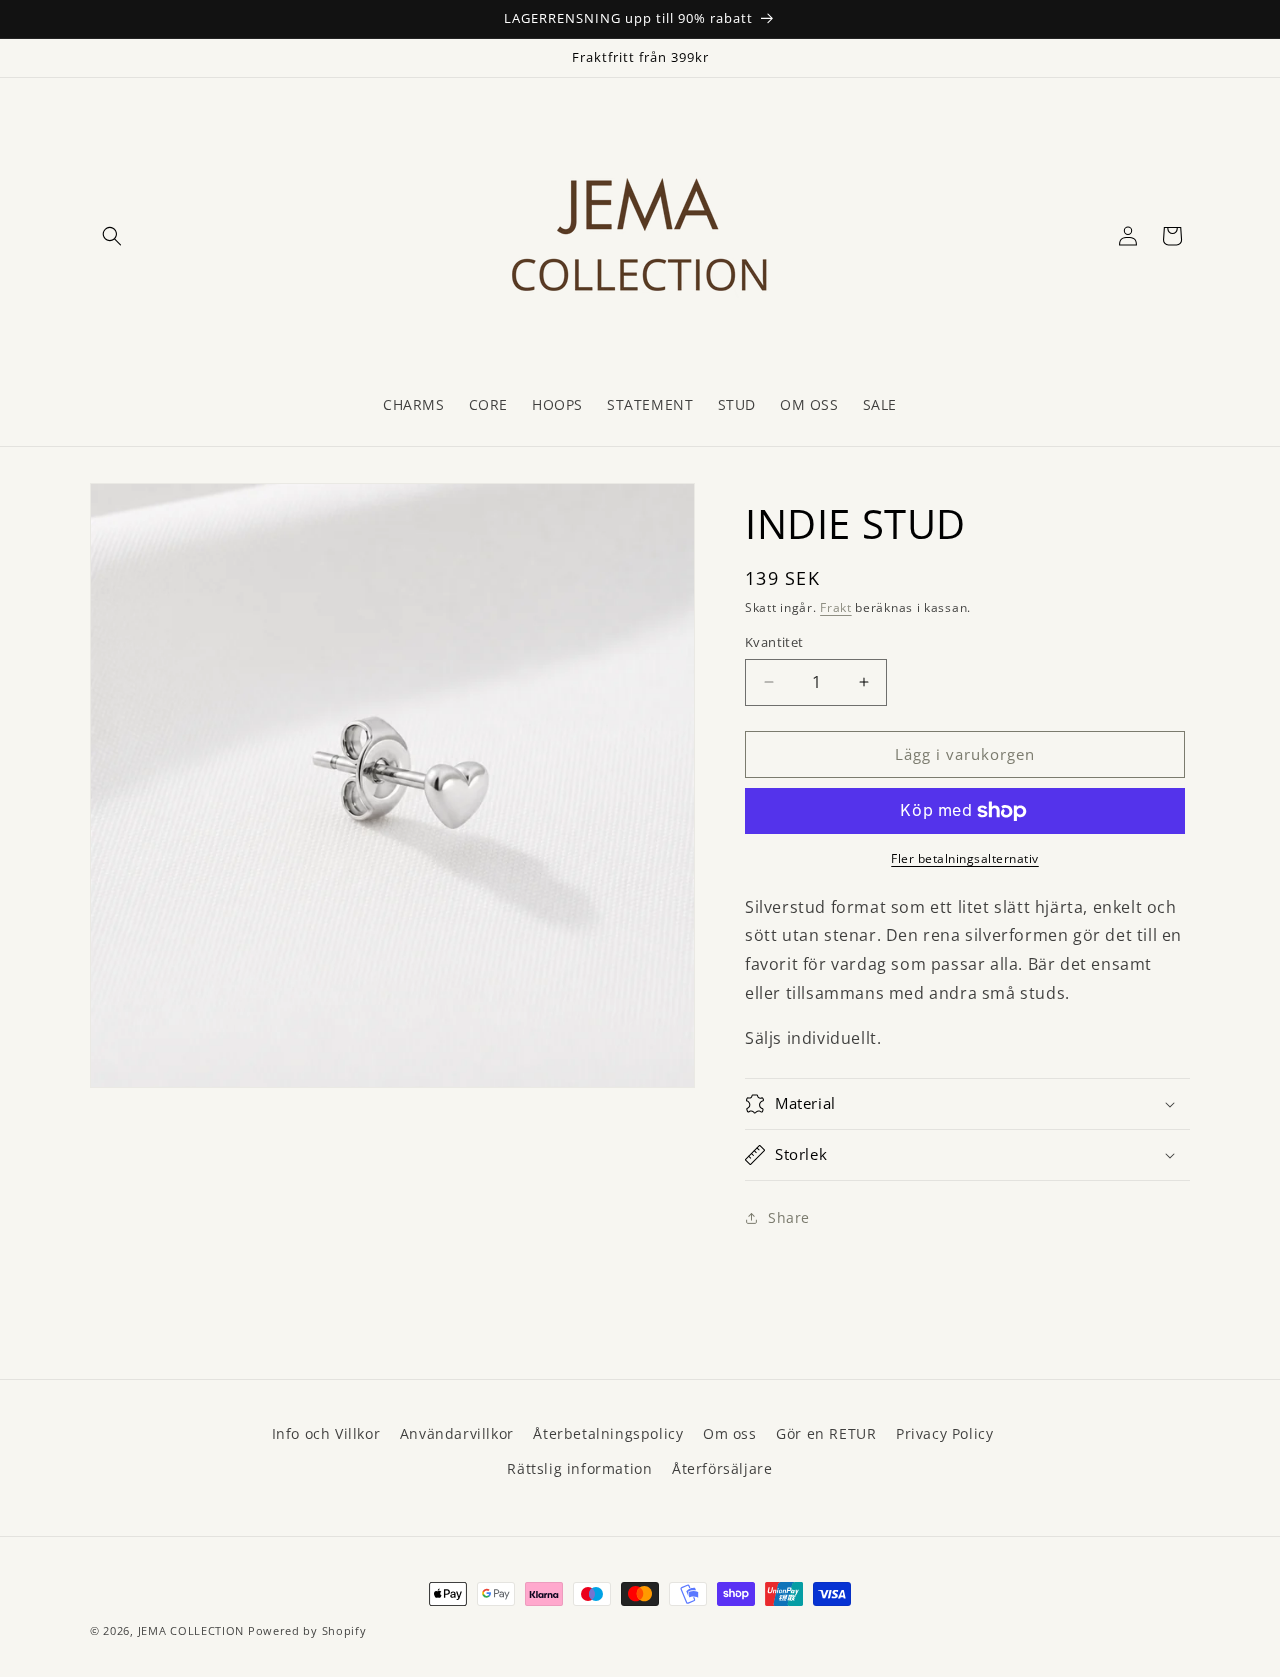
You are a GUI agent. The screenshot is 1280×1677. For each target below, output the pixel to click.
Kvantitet (774, 642)
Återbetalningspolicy (608, 1433)
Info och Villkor (326, 1433)
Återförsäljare (722, 1468)
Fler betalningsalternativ (965, 858)
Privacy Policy (944, 1433)
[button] (112, 236)
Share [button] (789, 1217)
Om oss (730, 1433)
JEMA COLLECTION (191, 1630)
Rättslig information (579, 1468)
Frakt (836, 607)
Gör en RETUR (826, 1433)
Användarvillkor (457, 1433)
